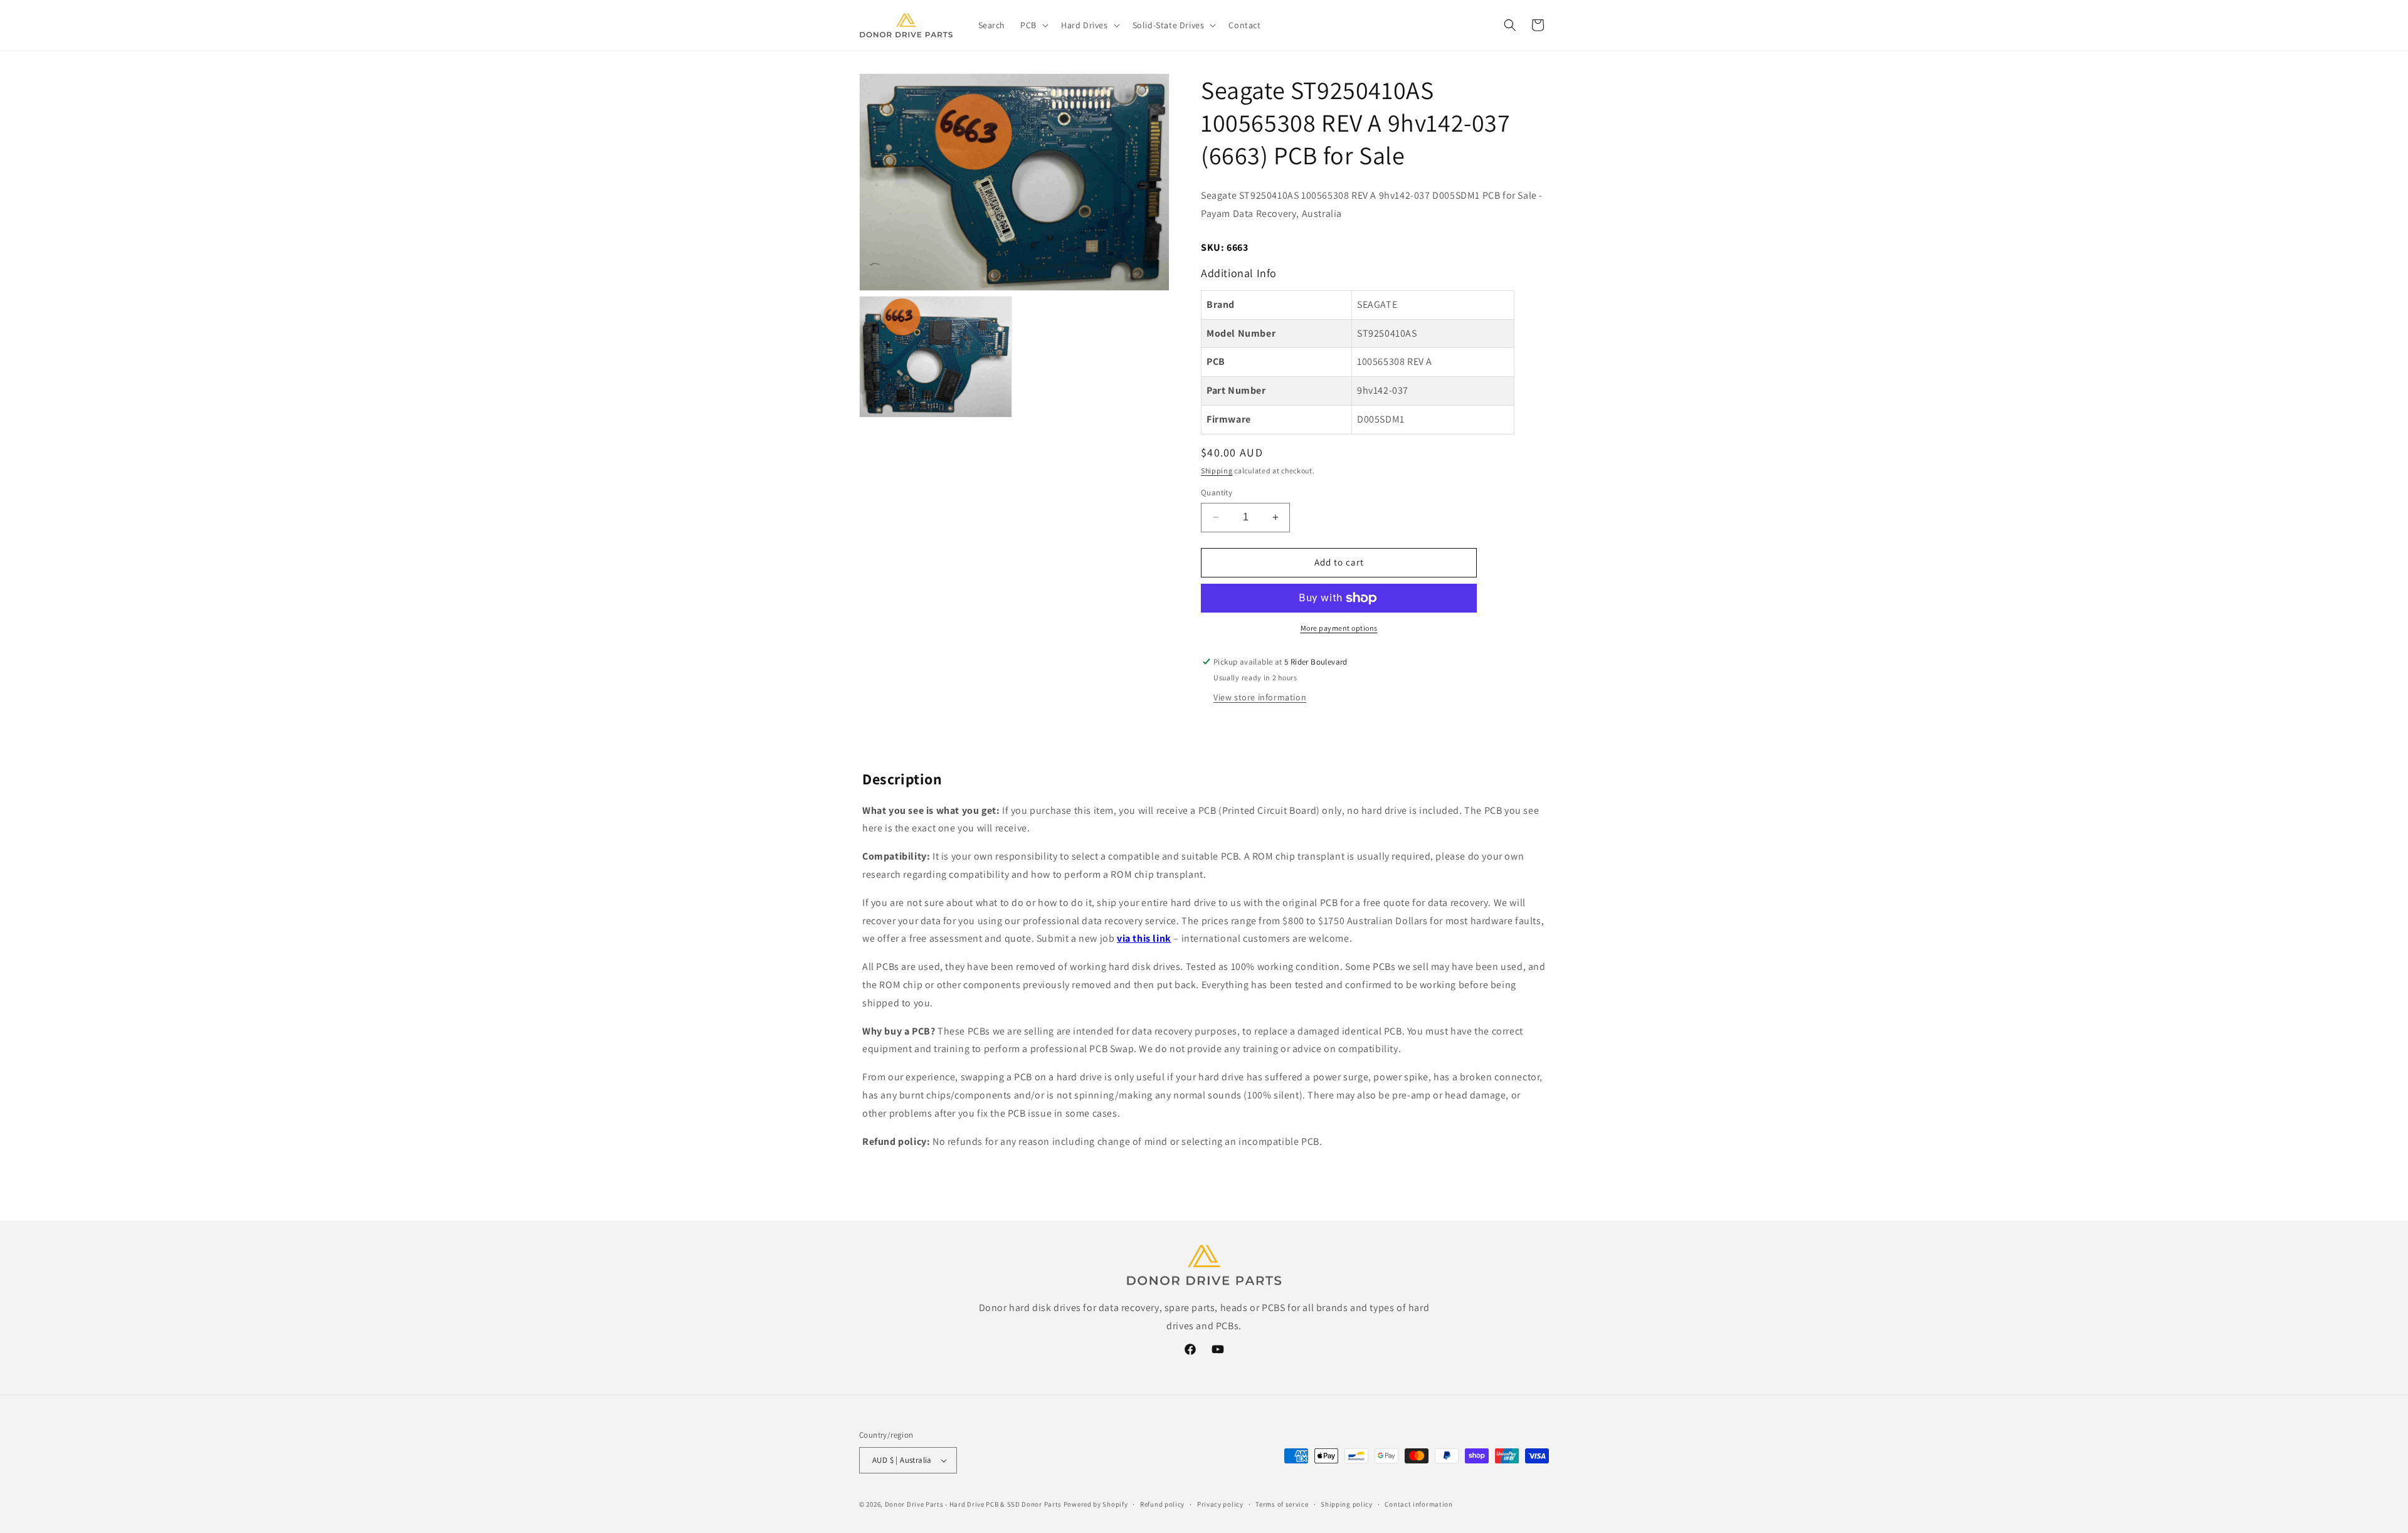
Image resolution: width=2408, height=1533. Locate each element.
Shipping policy (1347, 1504)
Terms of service (1282, 1504)
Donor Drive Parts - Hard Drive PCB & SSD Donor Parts (973, 1504)
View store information (1260, 697)
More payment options (1339, 628)
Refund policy (1162, 1504)
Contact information (1418, 1504)
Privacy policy (1220, 1504)
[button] (1033, 25)
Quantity (1217, 493)
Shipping (1217, 471)
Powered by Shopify (1096, 1504)
